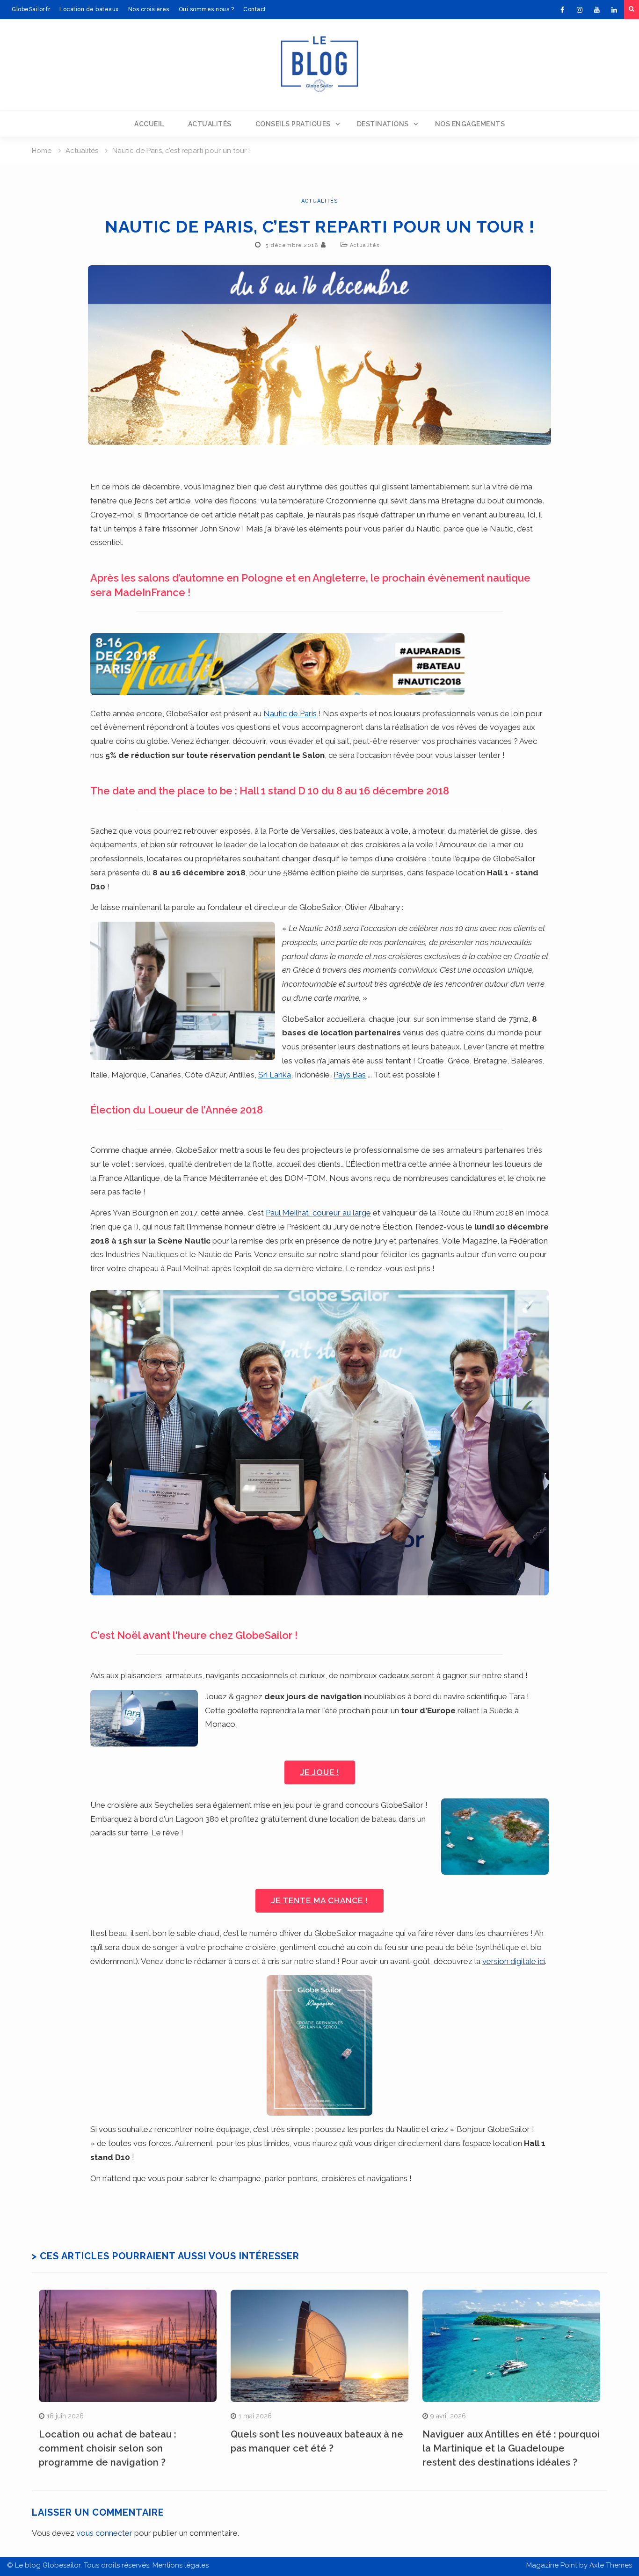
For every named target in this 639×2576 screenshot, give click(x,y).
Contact (255, 9)
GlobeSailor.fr (31, 9)
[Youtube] (597, 10)
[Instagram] (580, 10)
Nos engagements (470, 124)
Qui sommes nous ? (207, 9)
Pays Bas (350, 1075)
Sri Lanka (275, 1075)
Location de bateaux (89, 9)
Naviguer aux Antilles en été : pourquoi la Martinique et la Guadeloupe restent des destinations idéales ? (511, 2448)
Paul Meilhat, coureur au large (318, 1213)
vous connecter (104, 2533)
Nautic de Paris (290, 713)
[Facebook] (562, 10)
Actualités (210, 124)
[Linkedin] (614, 10)
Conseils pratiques (293, 124)
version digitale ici (514, 1961)
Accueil (149, 124)
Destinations (383, 124)
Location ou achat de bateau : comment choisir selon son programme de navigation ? (108, 2448)
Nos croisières (149, 9)
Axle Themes (611, 2565)
